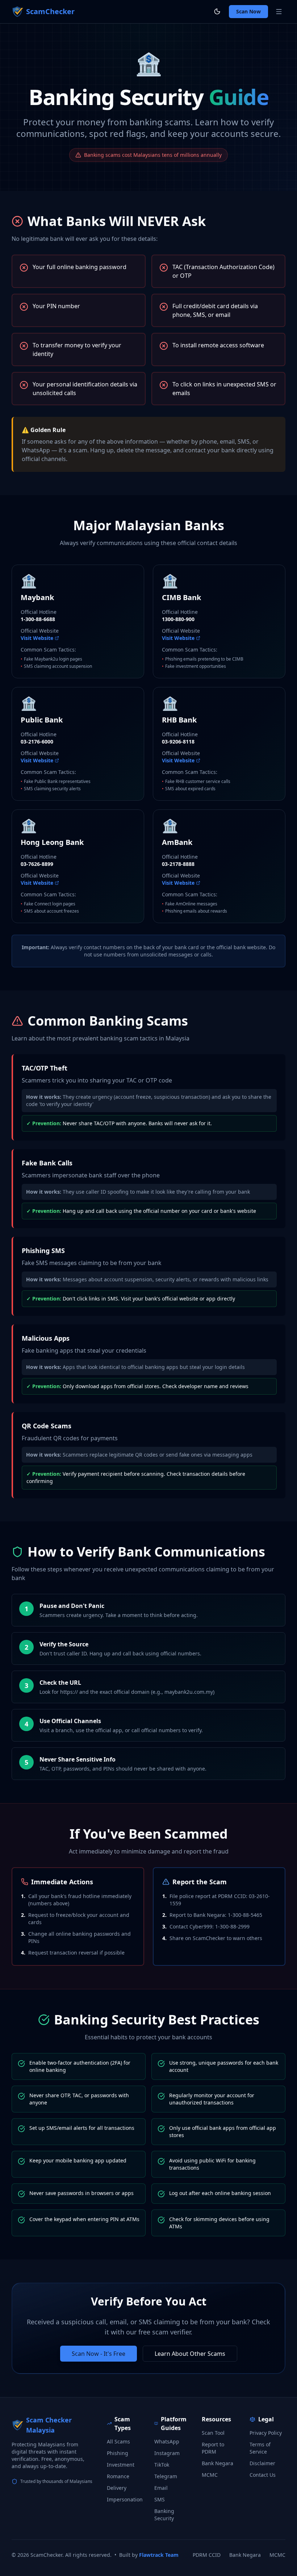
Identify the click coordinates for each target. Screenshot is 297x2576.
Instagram (167, 2453)
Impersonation (125, 2499)
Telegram (166, 2476)
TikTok (162, 2465)
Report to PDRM (213, 2448)
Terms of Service (260, 2448)
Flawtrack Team (159, 2555)
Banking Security (164, 2515)
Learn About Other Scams (190, 2354)
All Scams (118, 2441)
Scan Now (248, 11)
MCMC (210, 2475)
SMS (160, 2499)
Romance (118, 2476)
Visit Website (37, 638)
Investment (121, 2465)
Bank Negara (217, 2463)
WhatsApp (167, 2441)
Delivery (117, 2488)
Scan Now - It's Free (99, 2354)
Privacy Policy (266, 2433)
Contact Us (263, 2475)
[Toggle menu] (279, 12)
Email (161, 2488)
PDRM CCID (207, 2555)
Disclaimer (262, 2463)
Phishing (118, 2453)
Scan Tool (213, 2433)
